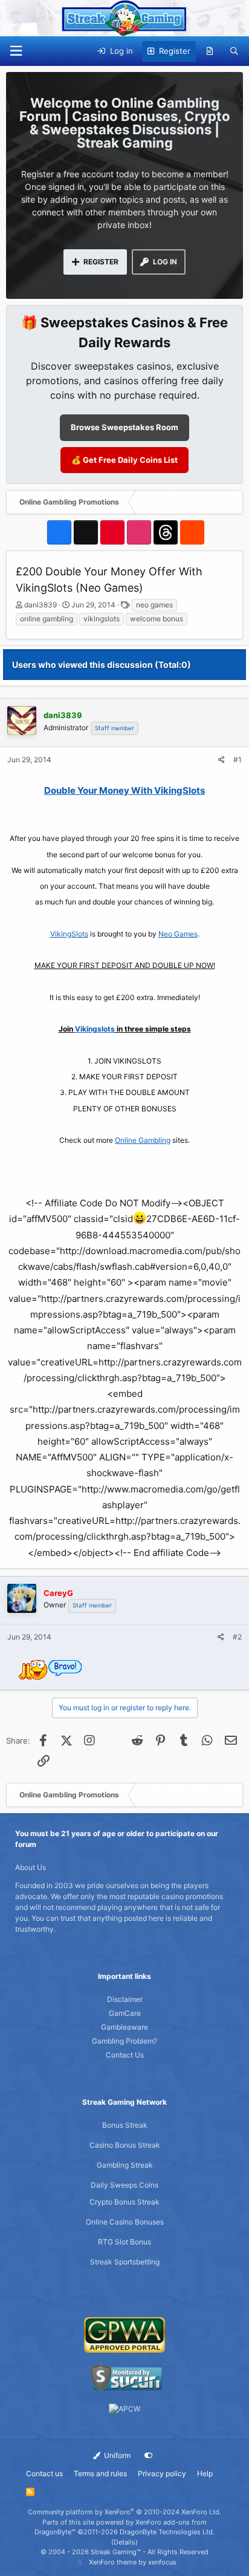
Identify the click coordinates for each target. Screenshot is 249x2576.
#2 (237, 1637)
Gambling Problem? (124, 2041)
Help (205, 2473)
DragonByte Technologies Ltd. (167, 2532)
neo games (154, 605)
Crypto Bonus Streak (124, 2202)
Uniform (116, 2455)
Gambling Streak (125, 2165)
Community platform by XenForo (124, 2512)
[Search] (234, 51)
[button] (16, 51)
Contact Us (125, 2055)
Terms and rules (100, 2473)
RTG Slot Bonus (124, 2242)
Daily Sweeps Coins (124, 2185)
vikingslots (102, 619)
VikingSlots (69, 934)
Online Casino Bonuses (125, 2222)
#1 (238, 760)
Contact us (44, 2473)
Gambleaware (124, 2027)
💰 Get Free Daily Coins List (124, 460)
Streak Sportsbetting (125, 2262)
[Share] (222, 760)
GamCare (125, 2013)
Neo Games (178, 934)
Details (124, 2542)
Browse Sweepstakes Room (124, 427)
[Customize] (149, 2456)
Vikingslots (95, 1029)
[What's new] (210, 51)
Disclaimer (125, 1999)
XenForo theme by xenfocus (133, 2562)
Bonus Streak (125, 2125)
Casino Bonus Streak (125, 2145)
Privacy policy (162, 2473)
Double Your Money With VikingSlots (124, 790)
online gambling (47, 619)
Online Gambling (143, 1140)
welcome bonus (157, 619)
